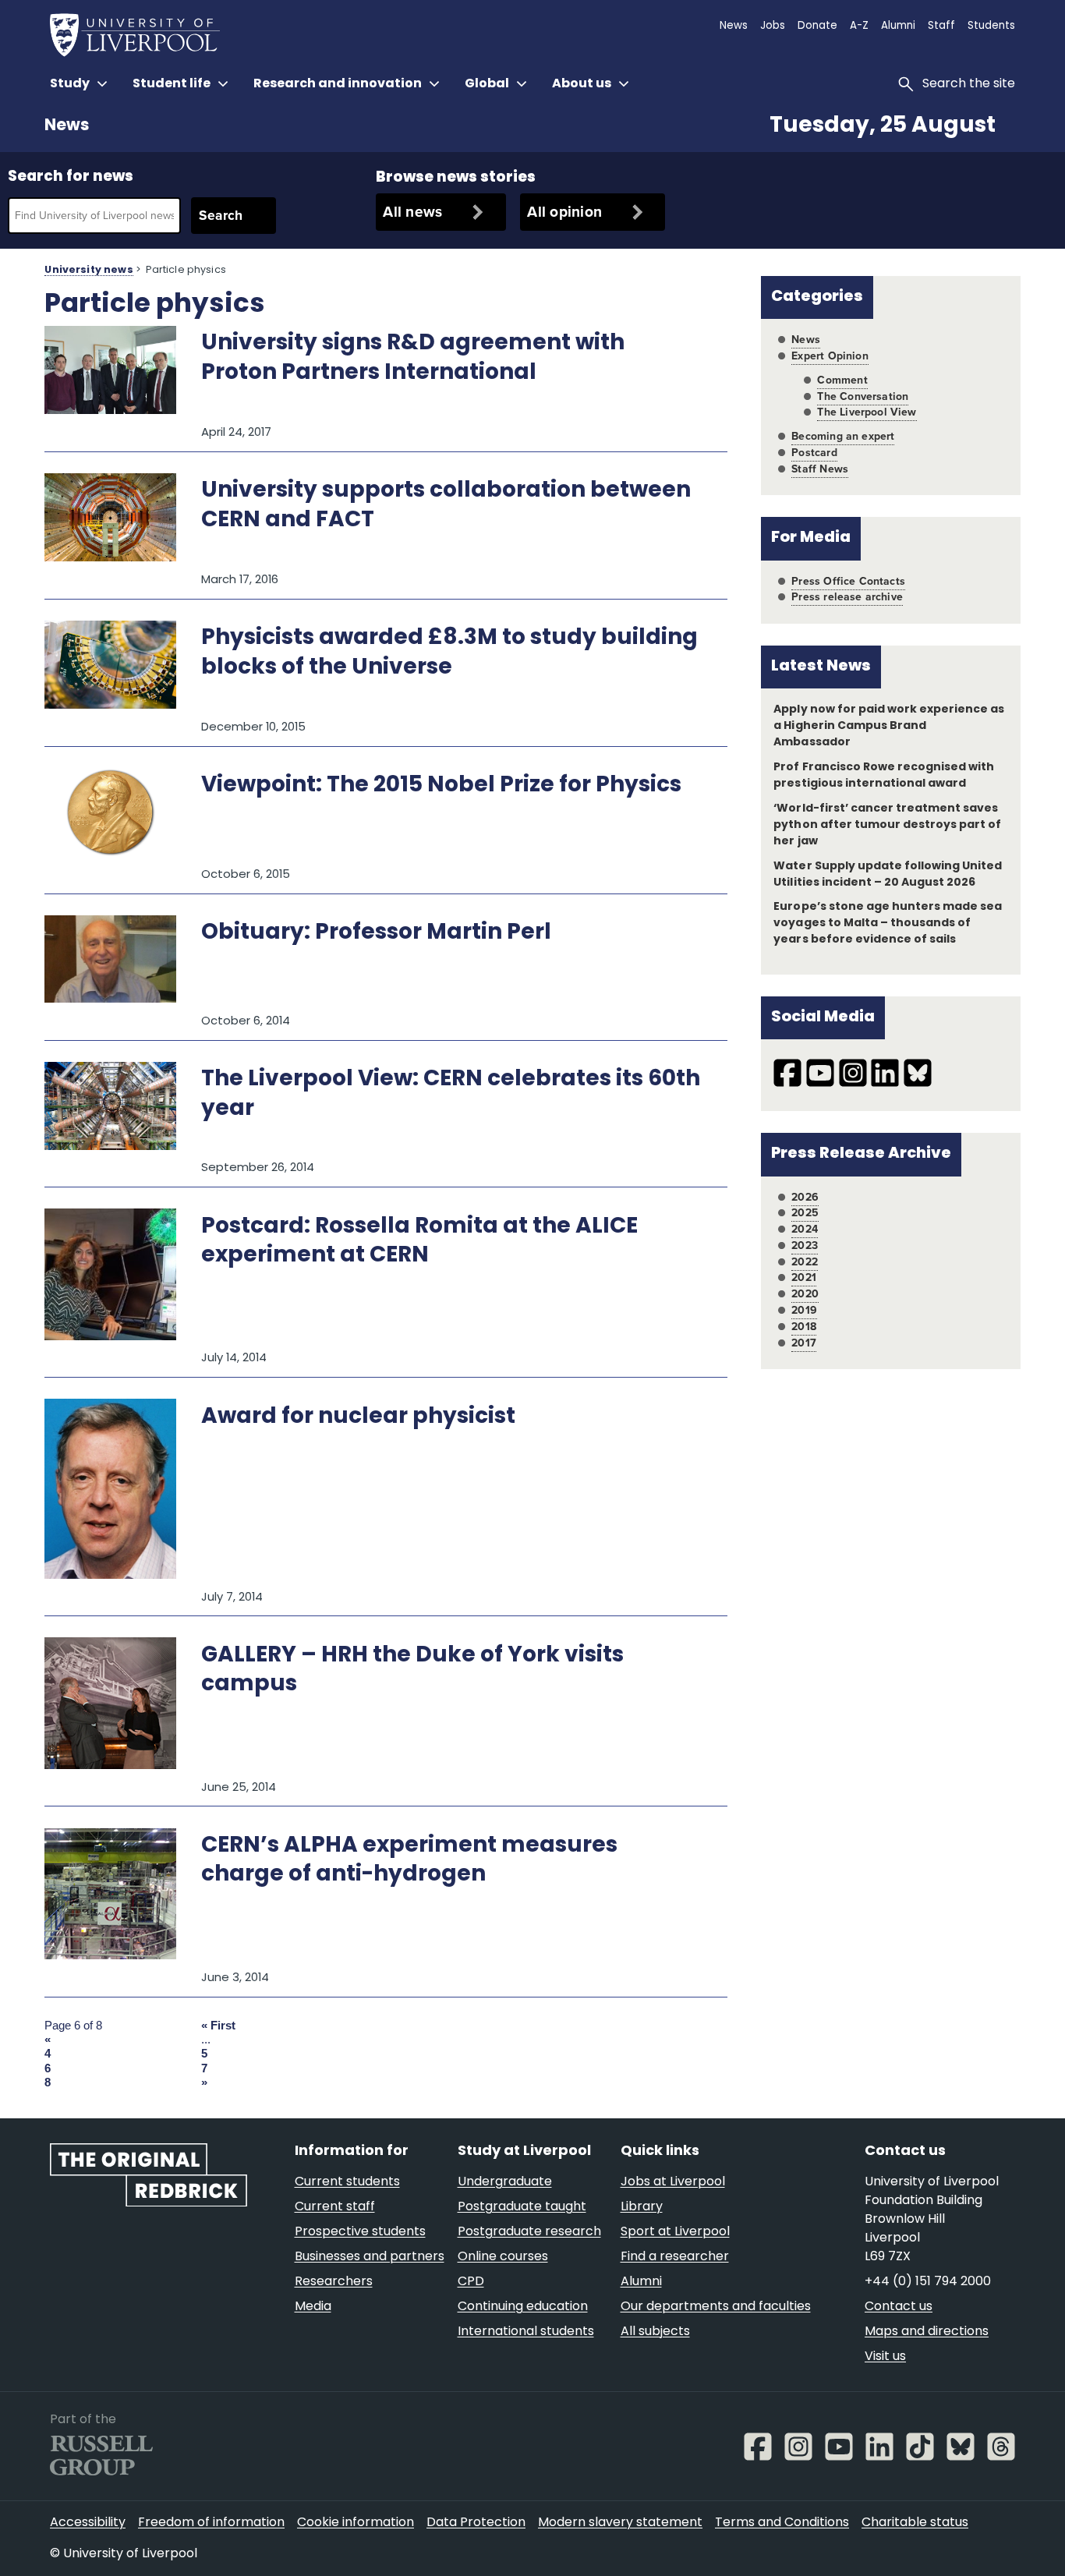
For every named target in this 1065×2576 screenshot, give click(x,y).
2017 (804, 1343)
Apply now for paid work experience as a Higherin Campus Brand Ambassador (889, 726)
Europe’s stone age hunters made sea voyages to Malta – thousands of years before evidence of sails (888, 924)
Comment (842, 380)
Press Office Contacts (848, 581)
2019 (804, 1310)
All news (412, 212)
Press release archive (847, 597)
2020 (805, 1294)
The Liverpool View (867, 412)
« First (218, 2026)
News (67, 126)
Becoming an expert (843, 436)
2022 (805, 1262)
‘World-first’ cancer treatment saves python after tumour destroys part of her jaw (887, 825)
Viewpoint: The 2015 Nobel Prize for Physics (441, 786)
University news (88, 271)
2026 (805, 1197)
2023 (805, 1246)
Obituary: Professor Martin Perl (376, 933)
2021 (804, 1277)
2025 (805, 1213)
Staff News (820, 469)
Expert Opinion (830, 356)
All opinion (564, 212)
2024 (805, 1229)
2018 (804, 1327)
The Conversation (863, 396)
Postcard (814, 453)
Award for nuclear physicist (358, 1417)
